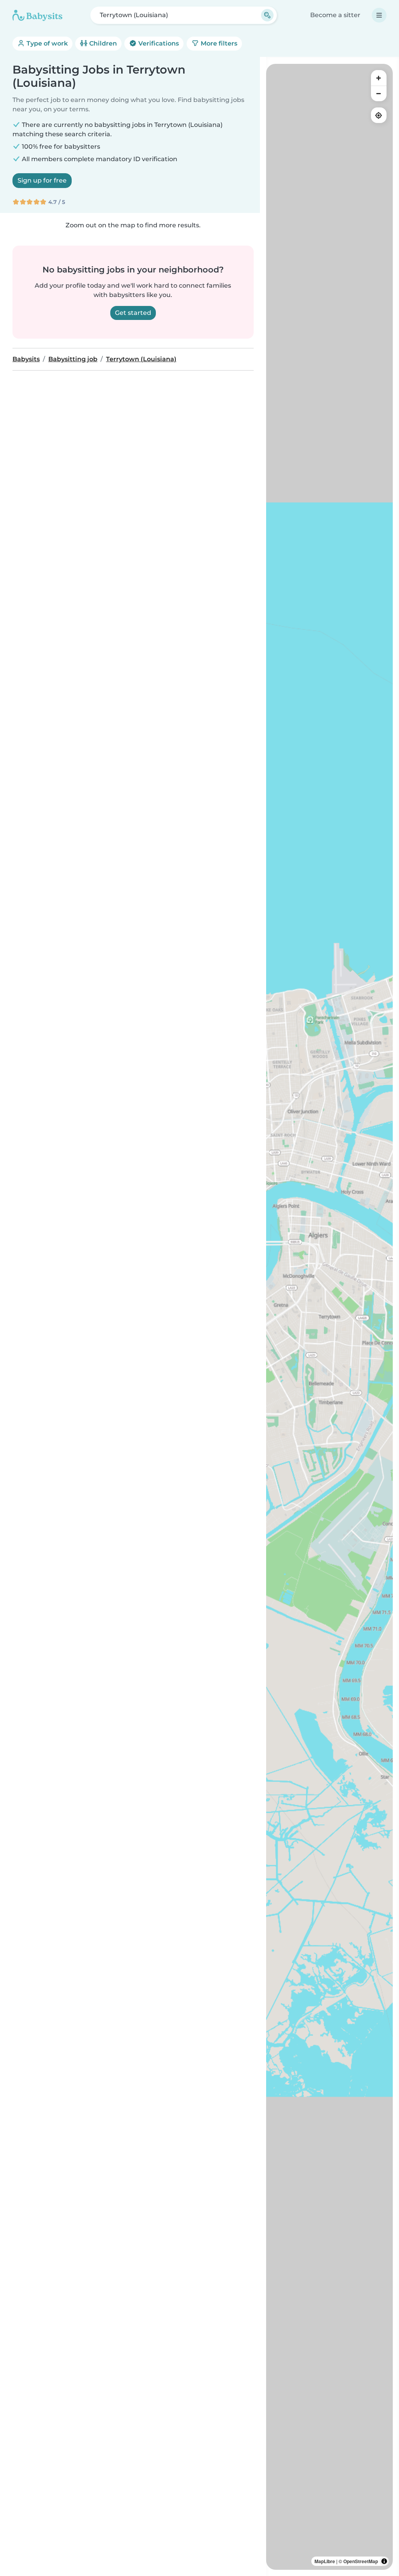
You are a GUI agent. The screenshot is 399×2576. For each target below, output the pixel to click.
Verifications (158, 43)
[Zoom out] (379, 93)
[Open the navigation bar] (379, 15)
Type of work (46, 43)
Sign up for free (42, 180)
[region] (329, 1317)
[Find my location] (379, 115)
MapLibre (325, 2561)
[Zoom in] (379, 78)
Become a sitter (335, 15)
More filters (218, 43)
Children (102, 43)
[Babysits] (37, 15)
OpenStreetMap (361, 2561)
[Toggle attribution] (384, 2561)
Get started (133, 313)
